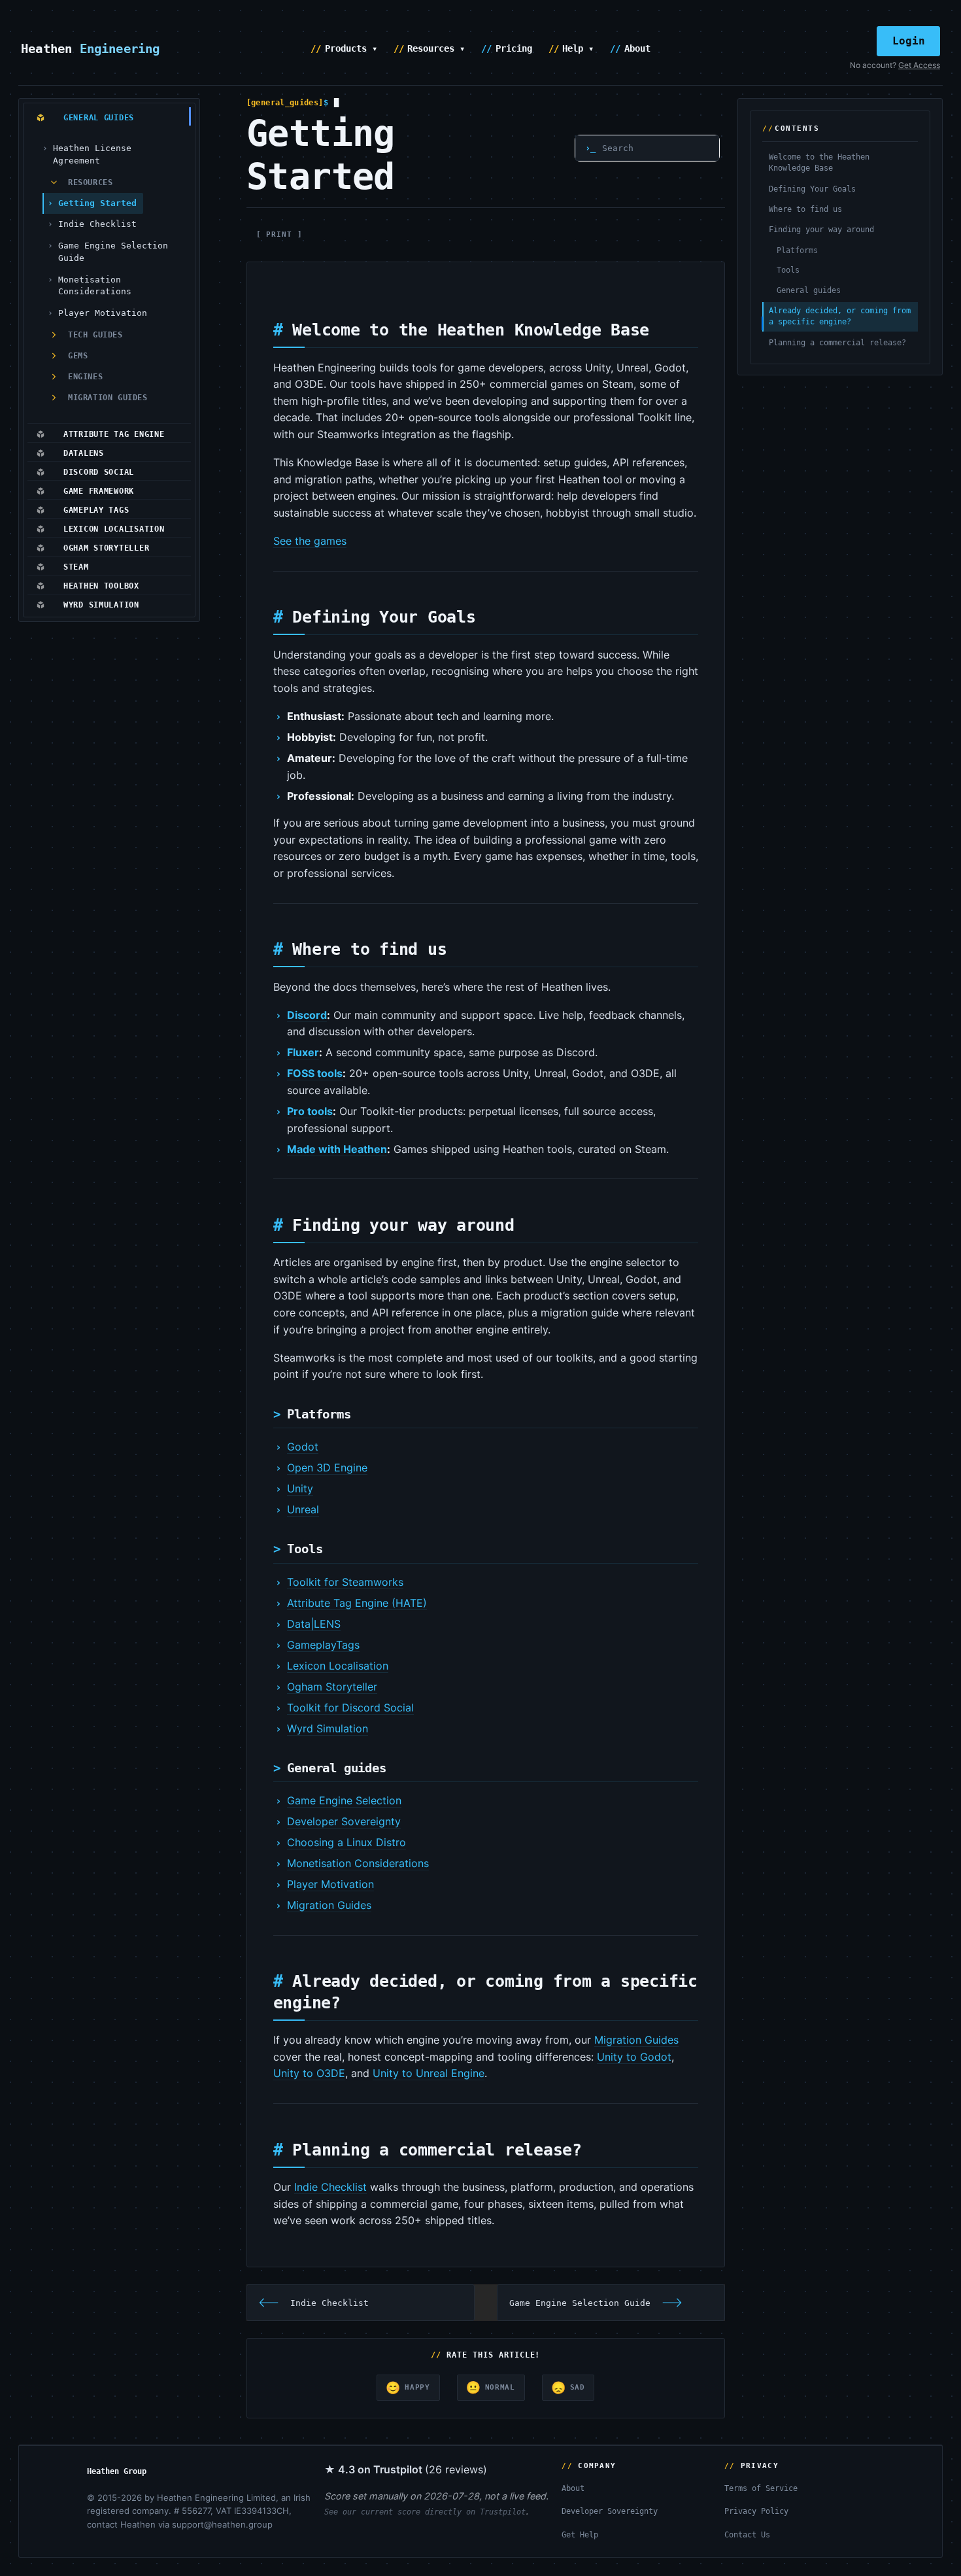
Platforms (797, 250)
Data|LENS (314, 1624)
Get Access (919, 65)
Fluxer (303, 1052)
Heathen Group (117, 2471)
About (637, 48)
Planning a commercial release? (837, 343)
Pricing (514, 48)
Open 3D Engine (327, 1468)
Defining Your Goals (812, 189)
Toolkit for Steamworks (345, 1582)
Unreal (303, 1509)
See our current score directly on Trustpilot (425, 2512)
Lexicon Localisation (338, 1666)
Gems (78, 356)
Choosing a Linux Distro (346, 1842)
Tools (788, 270)
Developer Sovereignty (344, 1821)
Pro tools (310, 1111)
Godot (303, 1447)
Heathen (91, 48)
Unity (300, 1488)
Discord (307, 1015)
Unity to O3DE (309, 2073)
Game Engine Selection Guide (113, 252)
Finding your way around (821, 230)
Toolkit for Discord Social (350, 1708)
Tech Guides (95, 335)
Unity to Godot (634, 2057)
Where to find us (805, 209)
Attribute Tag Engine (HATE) (357, 1603)
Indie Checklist (97, 224)
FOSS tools (315, 1073)
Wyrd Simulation (328, 1728)
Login (909, 41)
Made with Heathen (337, 1149)
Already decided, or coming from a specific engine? (840, 316)
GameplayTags (323, 1645)
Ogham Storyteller (332, 1687)
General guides (809, 290)
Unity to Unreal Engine (429, 2073)
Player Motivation (103, 313)
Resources (90, 182)
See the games (310, 541)
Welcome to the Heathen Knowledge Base (819, 163)
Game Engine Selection (344, 1800)
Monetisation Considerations (95, 286)
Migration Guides (108, 398)
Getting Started (97, 203)
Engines (85, 377)
